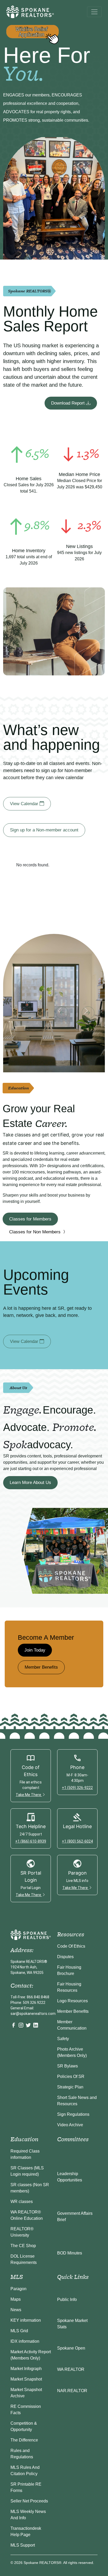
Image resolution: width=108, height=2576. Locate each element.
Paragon (18, 2289)
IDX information (25, 2341)
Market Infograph (26, 2369)
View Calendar (25, 804)
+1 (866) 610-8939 (31, 1841)
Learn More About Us (30, 1483)
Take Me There (29, 1795)
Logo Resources (72, 2001)
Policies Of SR (71, 2076)
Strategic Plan (70, 2087)
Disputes (65, 1957)
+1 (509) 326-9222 (77, 1788)
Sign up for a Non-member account (44, 830)
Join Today (35, 1650)
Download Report (69, 403)
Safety (63, 2039)
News (16, 2310)
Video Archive (70, 2125)
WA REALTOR (71, 2369)
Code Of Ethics (71, 1946)
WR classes (22, 2202)
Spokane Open (71, 2348)
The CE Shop (23, 2246)
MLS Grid (19, 2331)
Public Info (67, 2300)
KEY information (26, 2320)
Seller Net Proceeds (29, 2501)
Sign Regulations (73, 2114)
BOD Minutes (70, 2253)
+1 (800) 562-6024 (77, 1841)
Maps (16, 2299)
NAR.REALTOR (72, 2391)
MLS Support (23, 2545)
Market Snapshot (26, 2379)
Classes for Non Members (36, 1232)
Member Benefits (41, 1667)
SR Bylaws (67, 2066)
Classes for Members (30, 1219)
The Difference (24, 2440)
